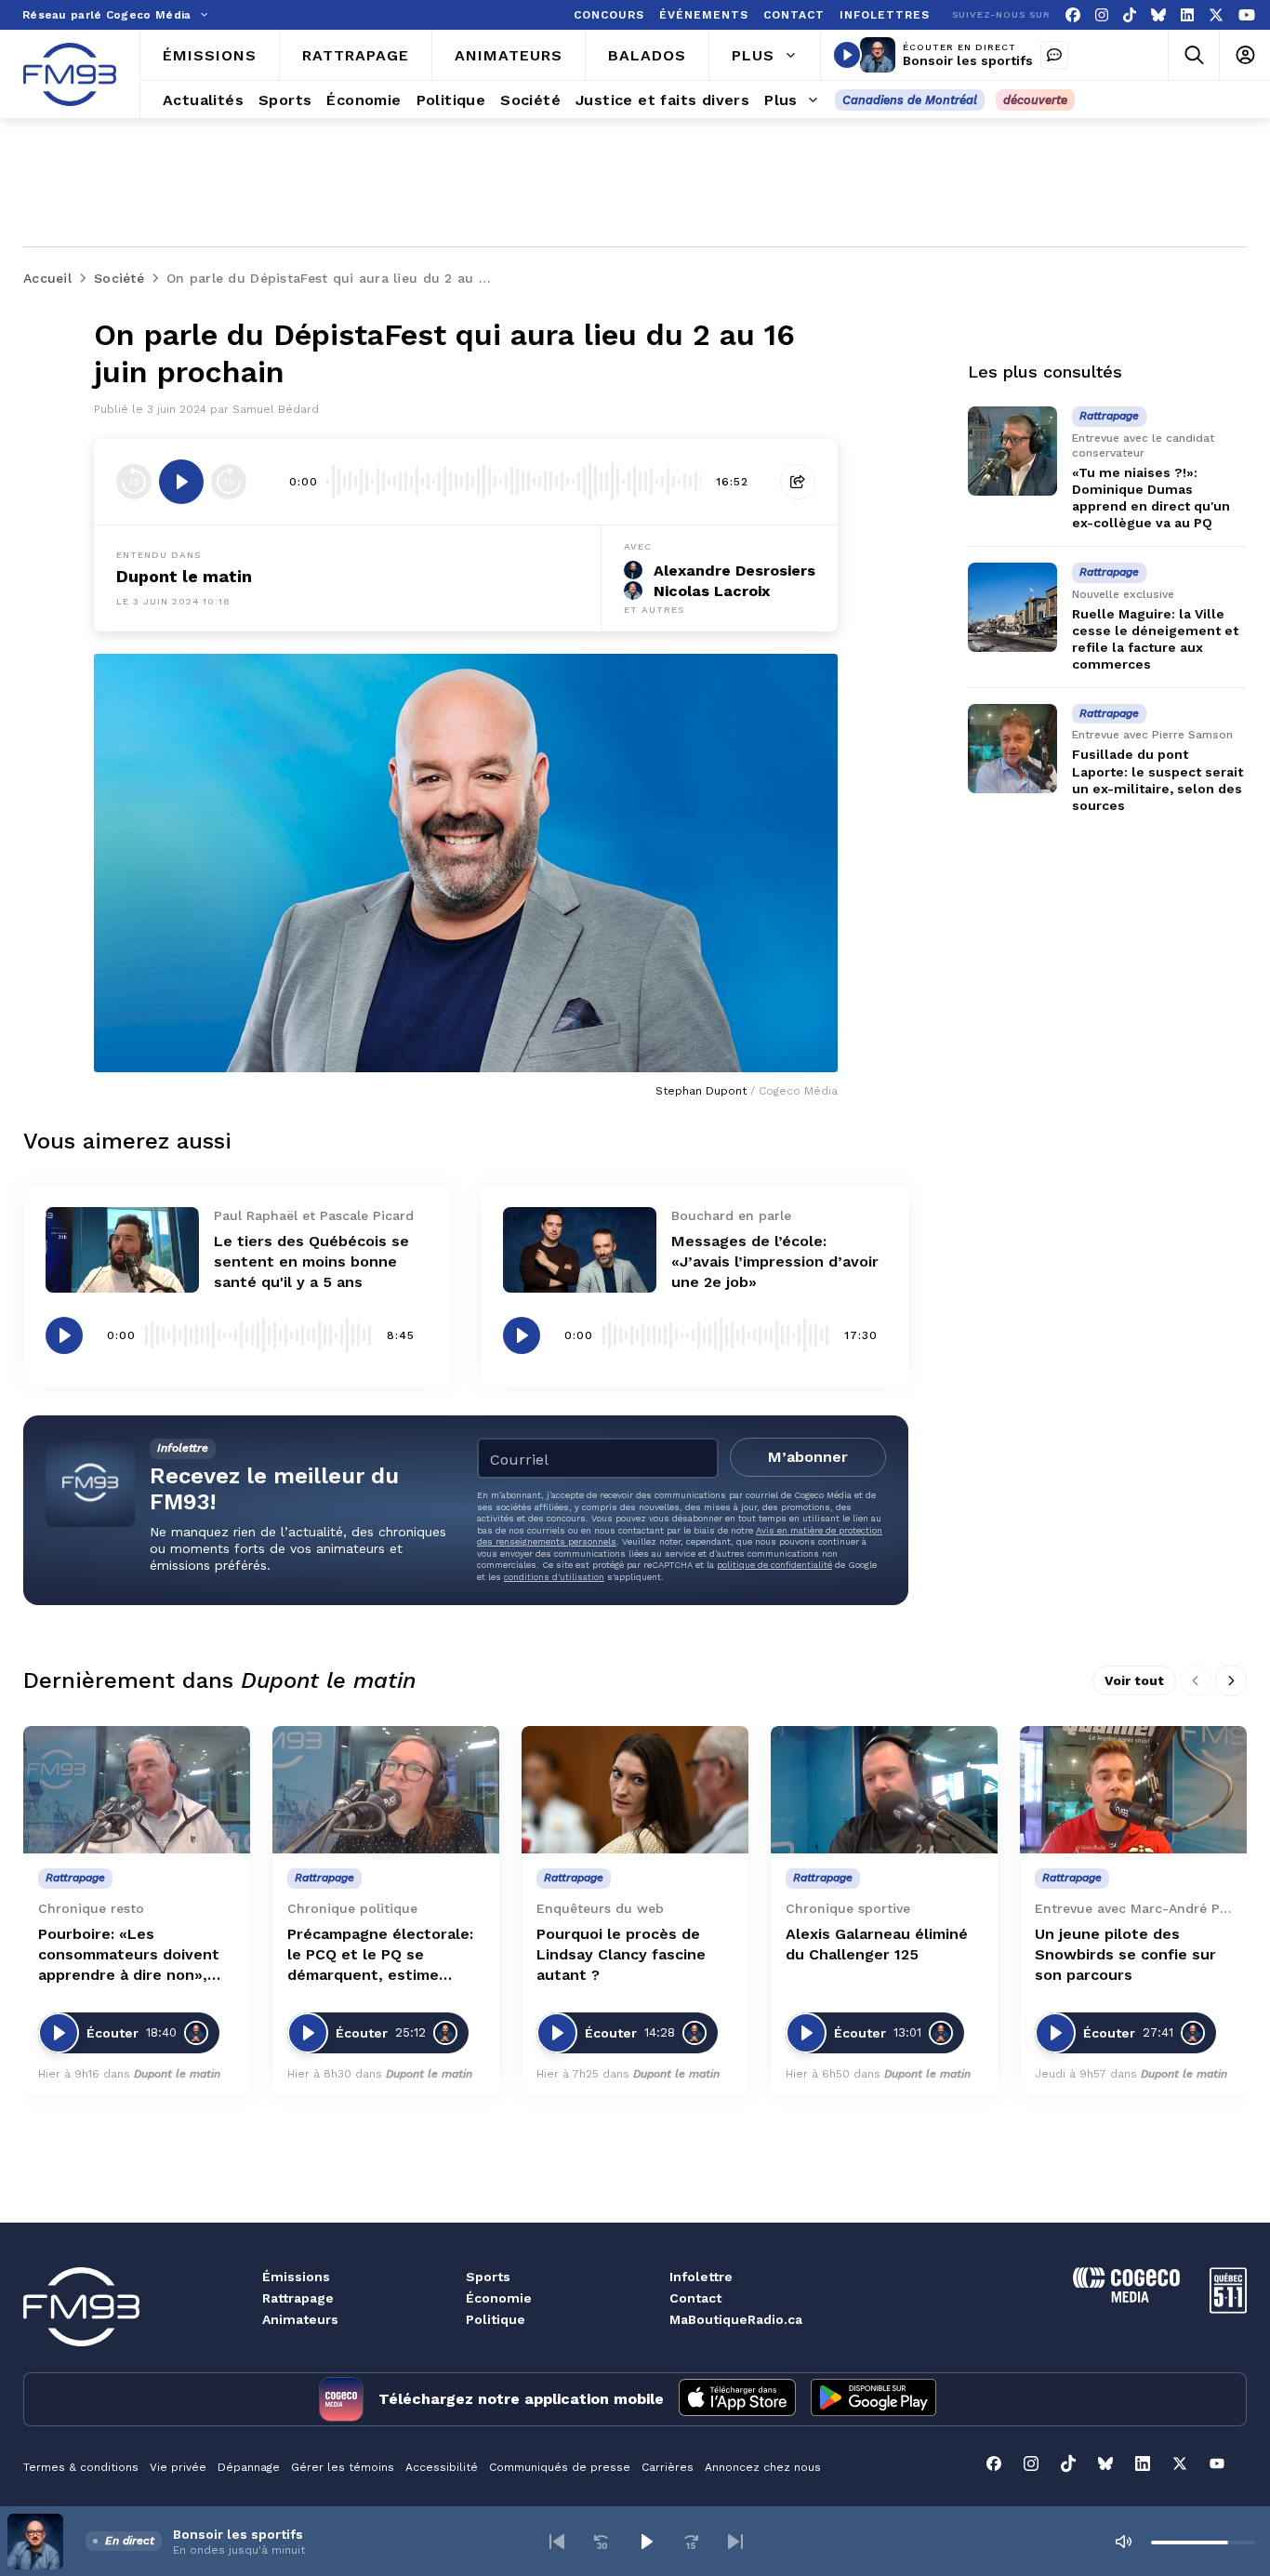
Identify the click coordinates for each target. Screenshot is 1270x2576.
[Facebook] (1073, 15)
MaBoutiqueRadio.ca (736, 2319)
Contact (695, 2298)
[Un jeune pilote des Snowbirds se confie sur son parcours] (1133, 1790)
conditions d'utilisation (554, 1577)
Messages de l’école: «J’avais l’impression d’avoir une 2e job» (775, 1261)
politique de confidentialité (774, 1565)
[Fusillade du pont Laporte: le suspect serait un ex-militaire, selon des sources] (1012, 749)
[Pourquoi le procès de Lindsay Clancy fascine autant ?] (635, 1790)
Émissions (296, 2277)
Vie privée (178, 2467)
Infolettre (701, 2277)
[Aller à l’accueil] (70, 74)
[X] (1216, 15)
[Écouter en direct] (847, 55)
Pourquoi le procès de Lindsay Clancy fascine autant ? (621, 1954)
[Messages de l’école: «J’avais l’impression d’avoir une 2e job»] (580, 1250)
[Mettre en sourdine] (1123, 2542)
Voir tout (1134, 1680)
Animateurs (300, 2319)
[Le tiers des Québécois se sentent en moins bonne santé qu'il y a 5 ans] (122, 1250)
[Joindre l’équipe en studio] (1054, 55)
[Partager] (798, 482)
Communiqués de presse (560, 2467)
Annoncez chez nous (763, 2467)
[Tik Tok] (1130, 15)
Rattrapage (298, 2298)
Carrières (668, 2467)
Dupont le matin (184, 576)
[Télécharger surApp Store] (737, 2399)
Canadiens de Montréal (910, 100)
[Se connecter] (1244, 55)
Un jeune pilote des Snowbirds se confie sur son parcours (1125, 1954)
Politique (496, 2319)
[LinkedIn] (1187, 15)
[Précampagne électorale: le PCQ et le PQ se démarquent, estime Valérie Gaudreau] (386, 1790)
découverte (1035, 100)
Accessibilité (442, 2467)
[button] (557, 2542)
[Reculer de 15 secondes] (134, 482)
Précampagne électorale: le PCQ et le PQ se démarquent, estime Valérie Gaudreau (380, 1955)
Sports (488, 2277)
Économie (499, 2298)
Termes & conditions (81, 2467)
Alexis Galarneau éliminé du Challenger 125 (877, 1944)
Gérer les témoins (343, 2467)
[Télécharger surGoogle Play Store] (873, 2399)
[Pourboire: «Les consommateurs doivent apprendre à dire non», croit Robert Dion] (137, 1790)
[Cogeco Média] (1126, 2297)
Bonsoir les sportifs (968, 60)
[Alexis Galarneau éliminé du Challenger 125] (884, 1790)
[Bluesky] (1158, 15)
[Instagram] (1102, 15)
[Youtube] (1247, 15)
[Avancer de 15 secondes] (229, 482)
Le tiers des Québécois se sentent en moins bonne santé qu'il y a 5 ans (311, 1261)
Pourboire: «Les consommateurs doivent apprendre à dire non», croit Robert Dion (129, 1955)
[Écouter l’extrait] (181, 482)
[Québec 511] (1228, 2309)
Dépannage (249, 2467)
